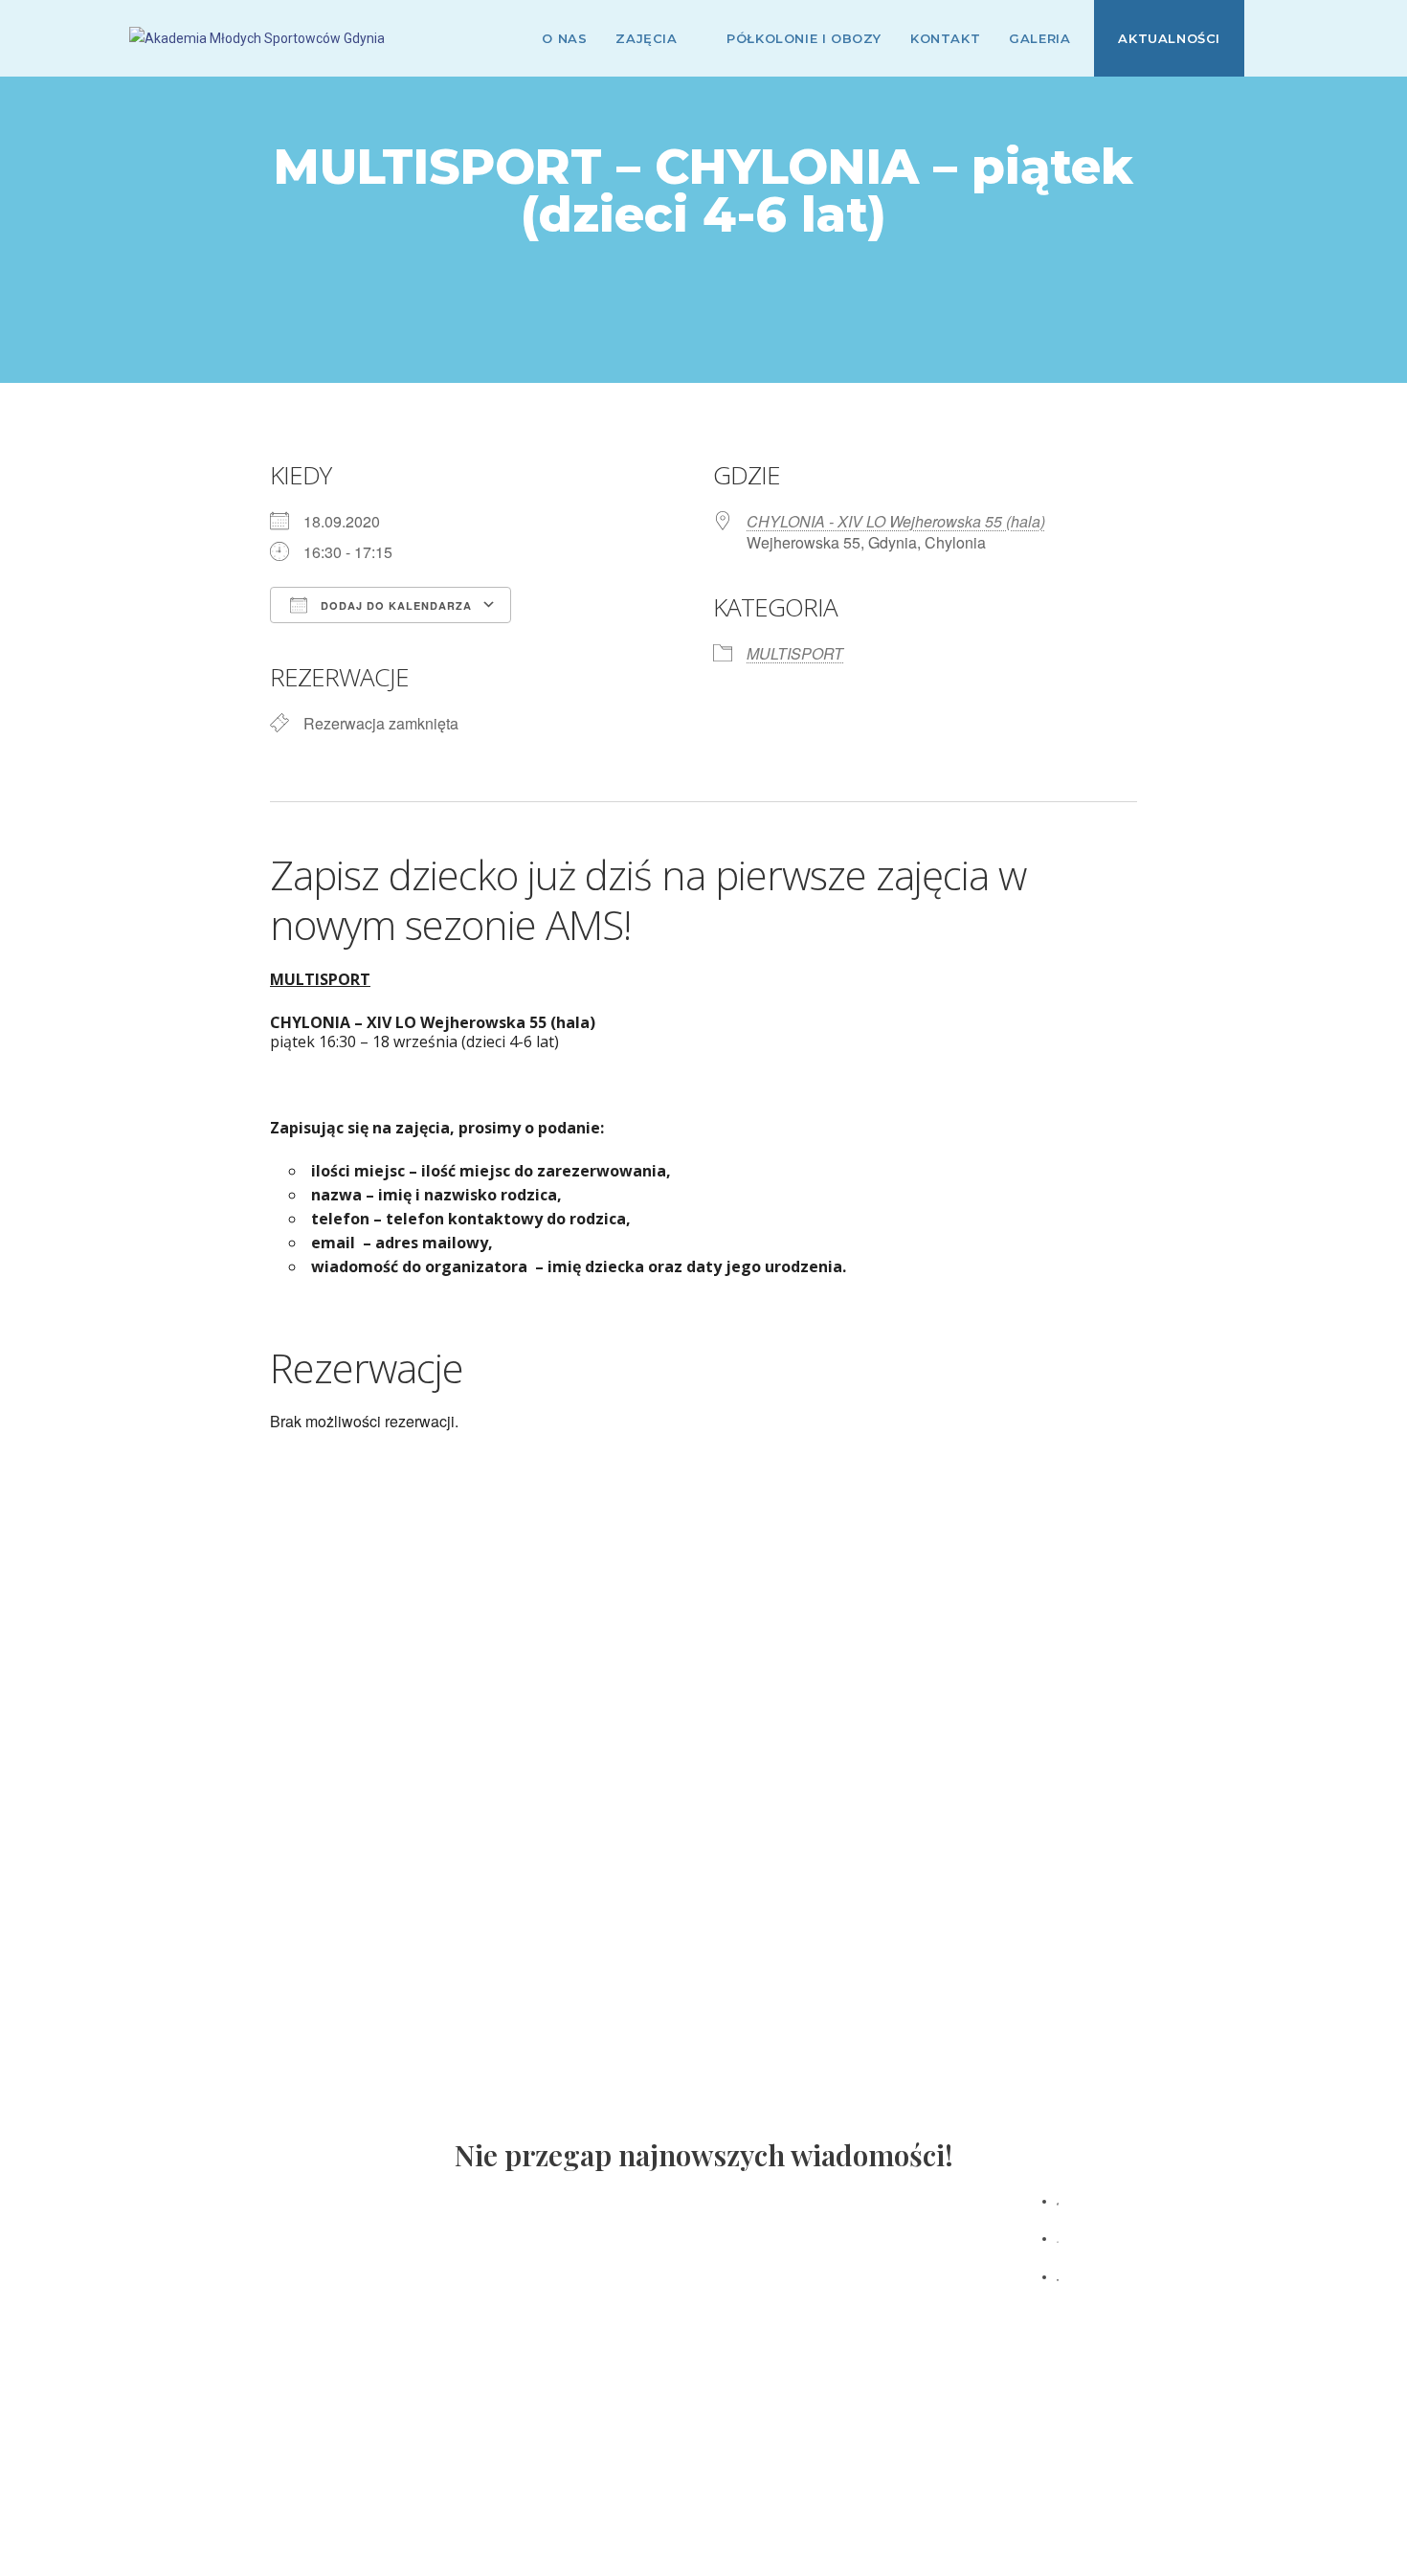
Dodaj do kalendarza (394, 605)
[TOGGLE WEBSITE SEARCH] (1273, 38)
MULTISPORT (795, 653)
